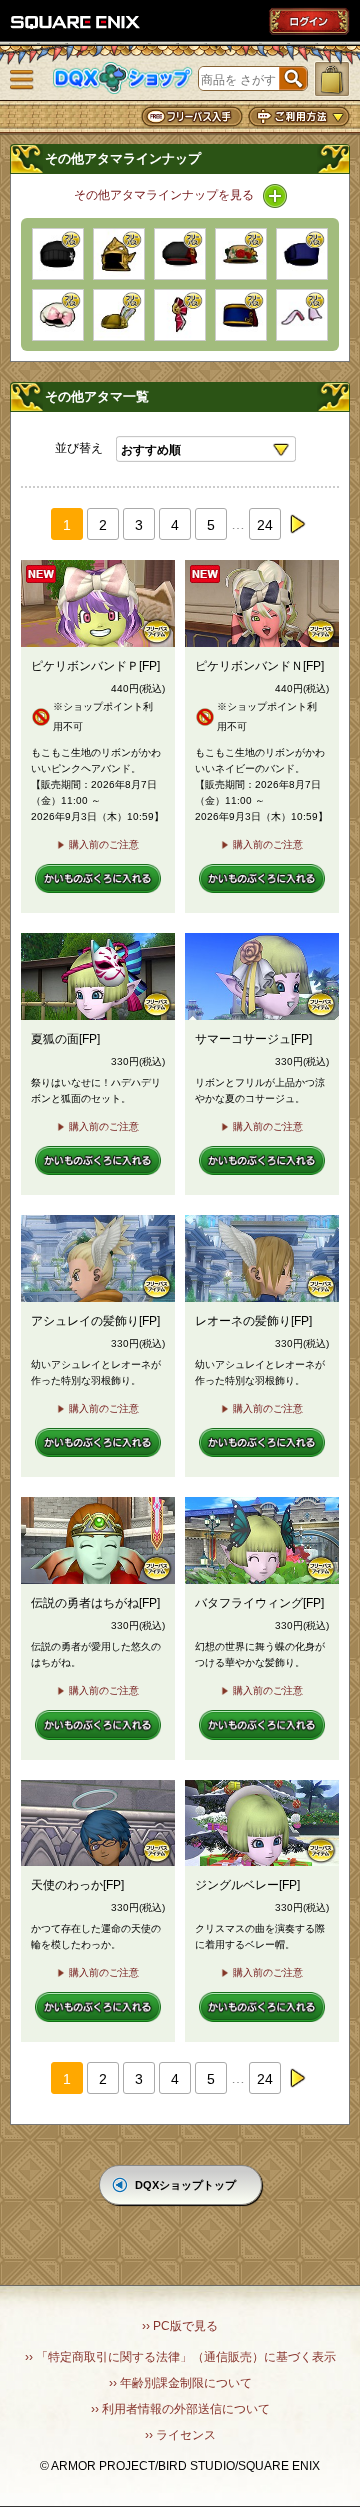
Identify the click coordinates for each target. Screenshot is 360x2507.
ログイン (309, 21)
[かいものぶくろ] (332, 79)
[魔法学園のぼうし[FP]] (180, 254)
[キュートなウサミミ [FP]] (302, 315)
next (297, 524)
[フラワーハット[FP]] (241, 254)
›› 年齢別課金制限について (180, 2383)
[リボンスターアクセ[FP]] (180, 315)
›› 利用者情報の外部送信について (180, 2409)
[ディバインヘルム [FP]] (119, 254)
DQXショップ (123, 78)
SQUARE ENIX (76, 22)
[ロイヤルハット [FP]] (119, 315)
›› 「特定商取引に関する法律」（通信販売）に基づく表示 (180, 2357)
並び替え (79, 448)
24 (265, 525)
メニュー (22, 80)
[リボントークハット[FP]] (302, 254)
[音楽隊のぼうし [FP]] (241, 315)
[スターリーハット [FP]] (58, 315)
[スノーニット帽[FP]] (58, 254)
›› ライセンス (180, 2435)
